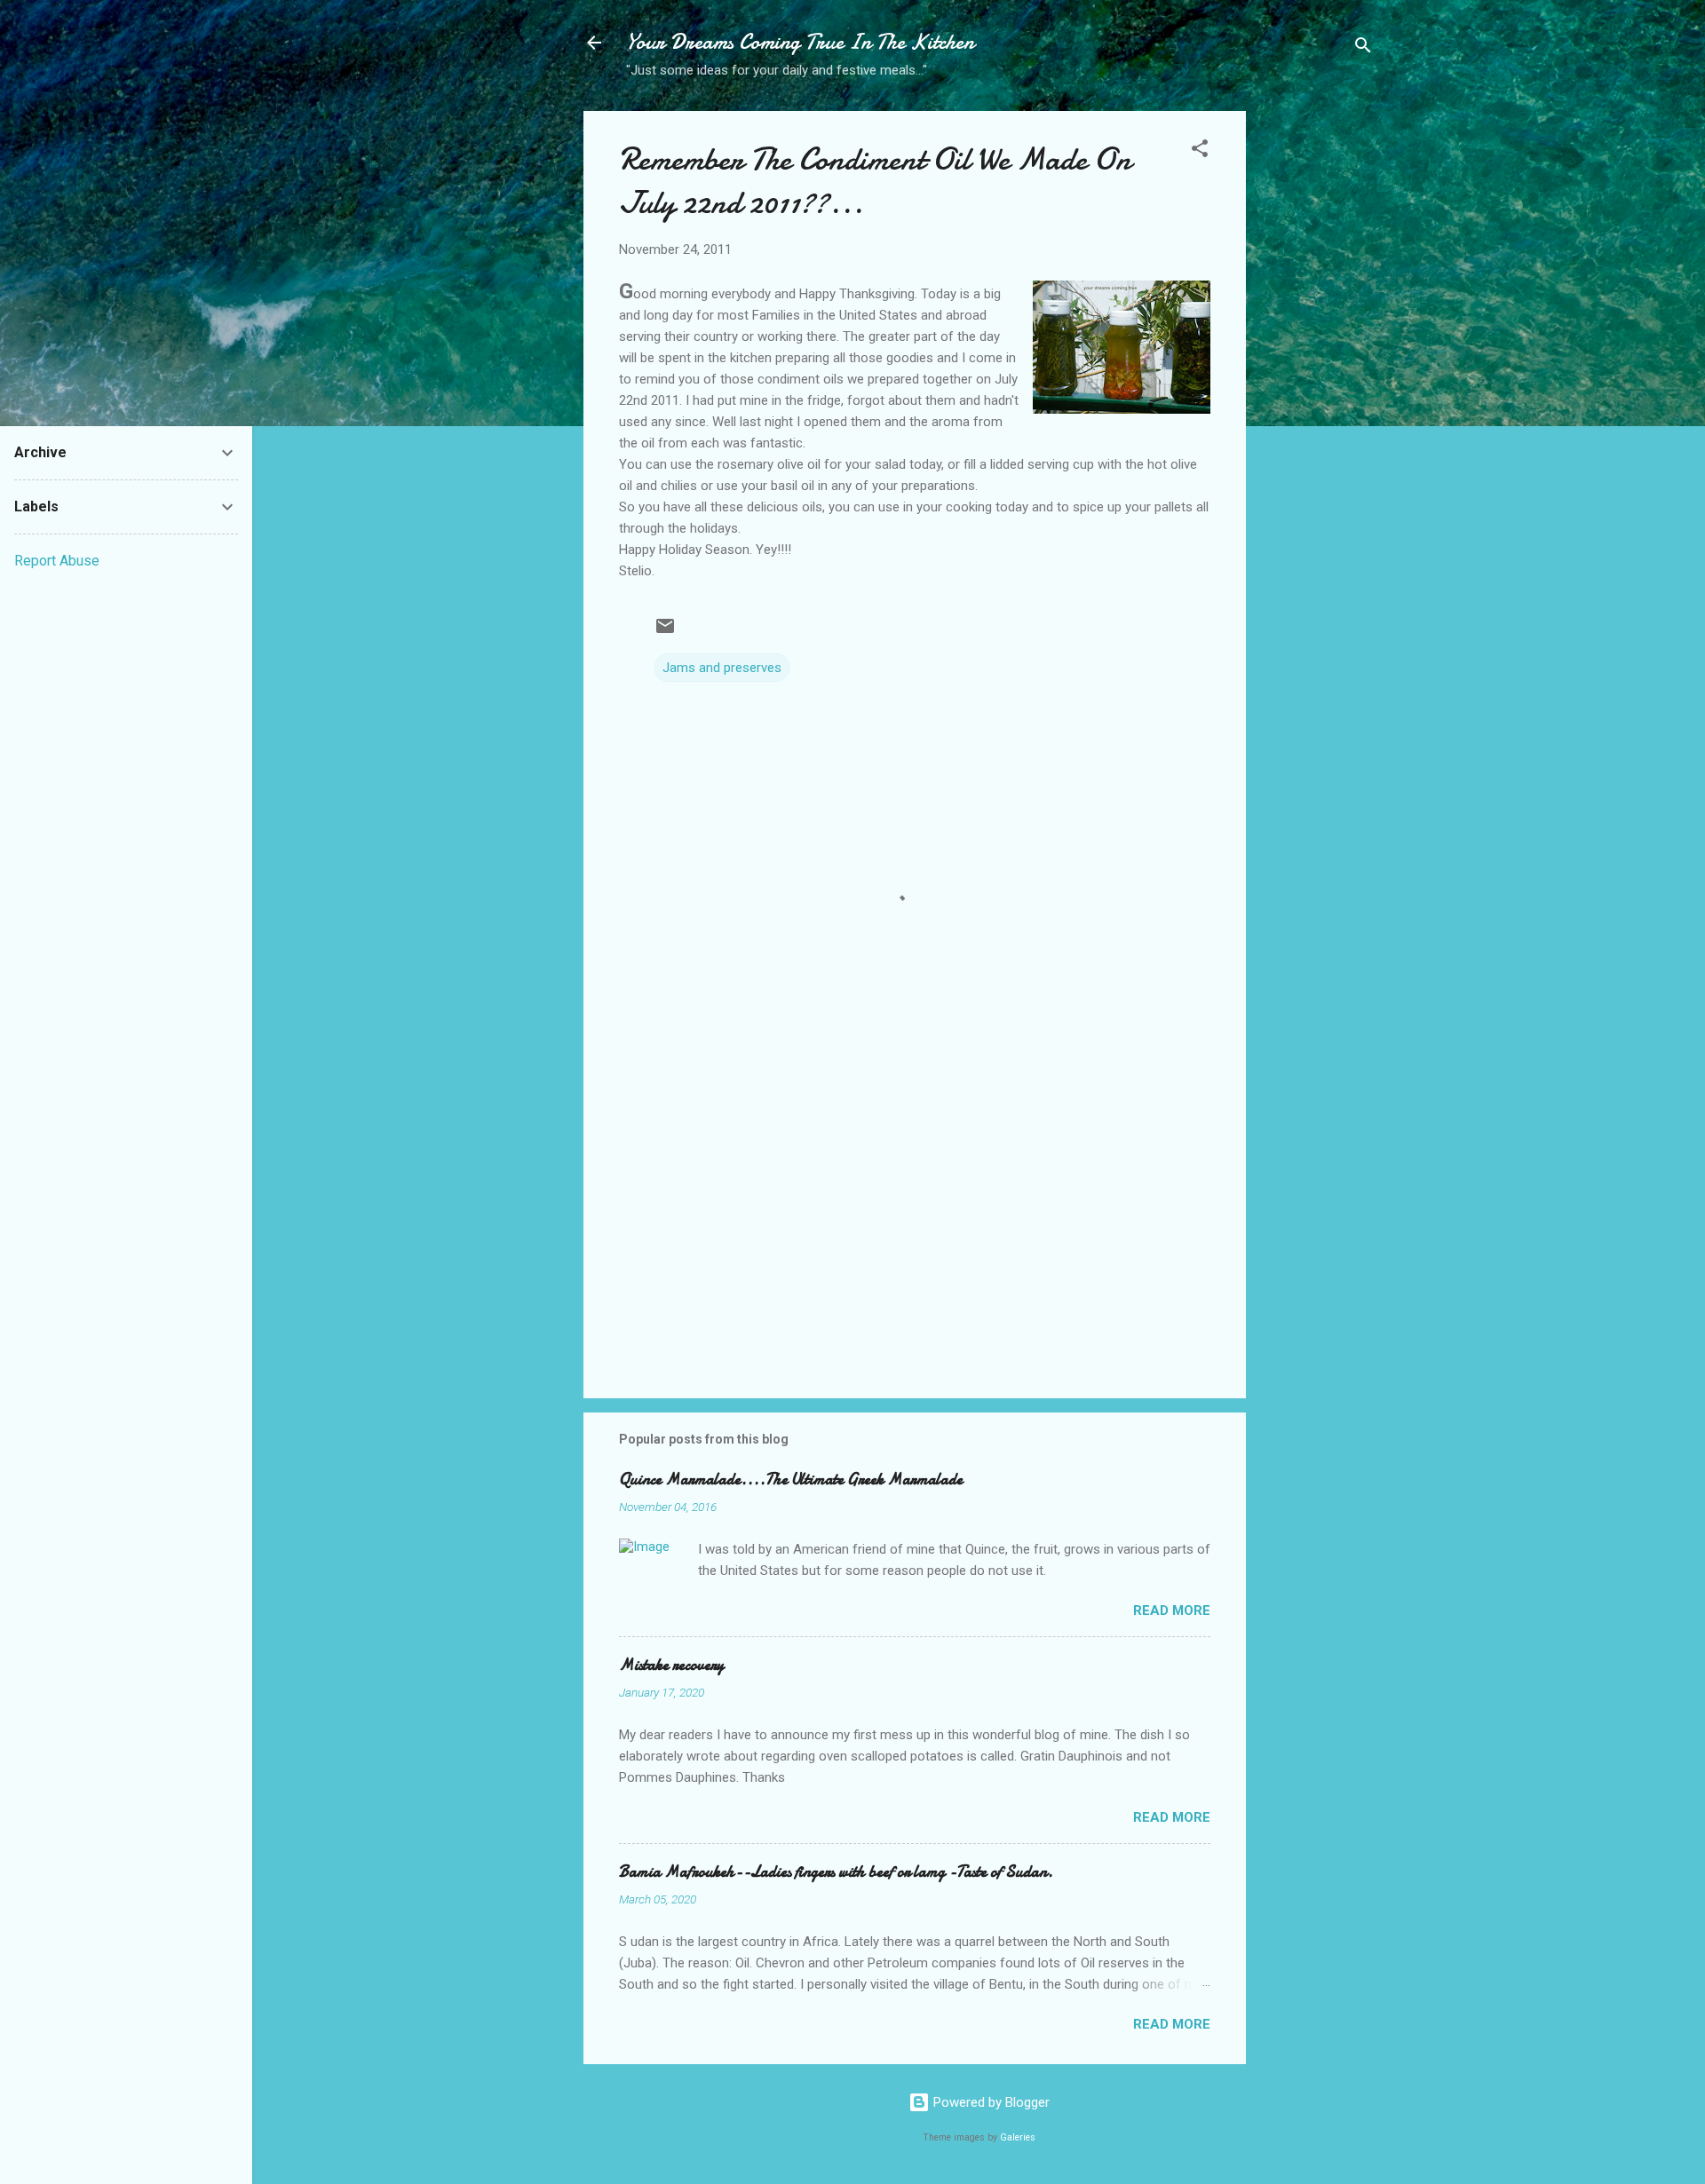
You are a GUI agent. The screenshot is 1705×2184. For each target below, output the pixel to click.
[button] (1200, 151)
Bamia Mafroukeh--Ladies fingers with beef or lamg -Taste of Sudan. (836, 1872)
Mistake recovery (671, 1665)
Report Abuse (57, 561)
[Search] (1363, 48)
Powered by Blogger (990, 2102)
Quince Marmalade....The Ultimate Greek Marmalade (791, 1480)
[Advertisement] (1317, 392)
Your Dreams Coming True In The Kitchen (800, 42)
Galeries (1018, 2137)
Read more (1172, 1610)
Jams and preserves (722, 668)
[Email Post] (665, 632)
